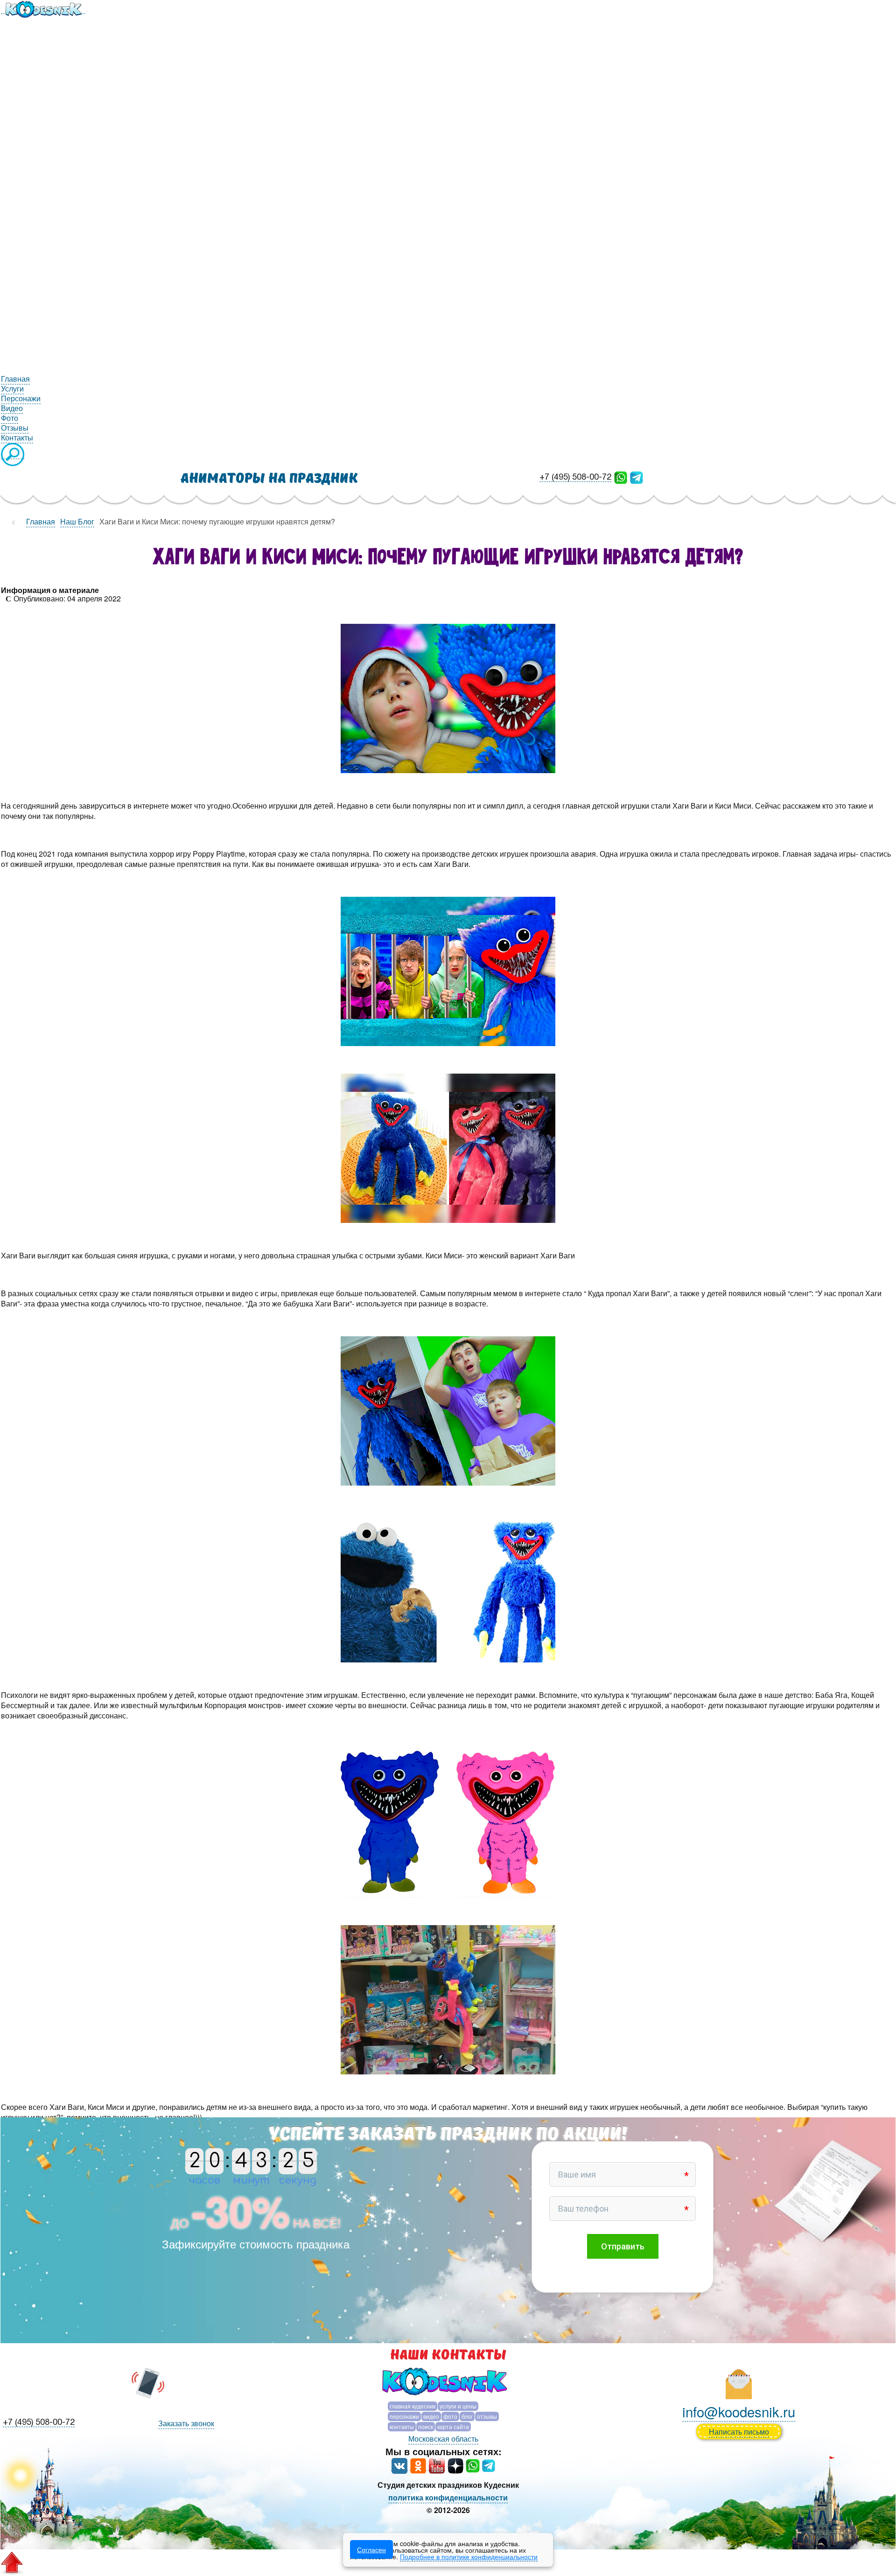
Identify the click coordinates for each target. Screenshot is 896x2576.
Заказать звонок (186, 2423)
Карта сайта (453, 2426)
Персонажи (404, 2416)
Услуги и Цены (458, 2406)
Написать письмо (739, 2432)
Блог (467, 2416)
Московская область (443, 2439)
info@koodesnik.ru (739, 2411)
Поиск (426, 2426)
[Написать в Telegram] (637, 477)
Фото (450, 2416)
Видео (431, 2416)
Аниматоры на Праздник (269, 478)
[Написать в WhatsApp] (621, 477)
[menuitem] (43, 8)
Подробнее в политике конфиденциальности (469, 2556)
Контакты (402, 2426)
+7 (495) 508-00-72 (575, 478)
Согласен (371, 2549)
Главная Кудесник (413, 2406)
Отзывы (487, 2416)
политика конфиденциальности (448, 2497)
